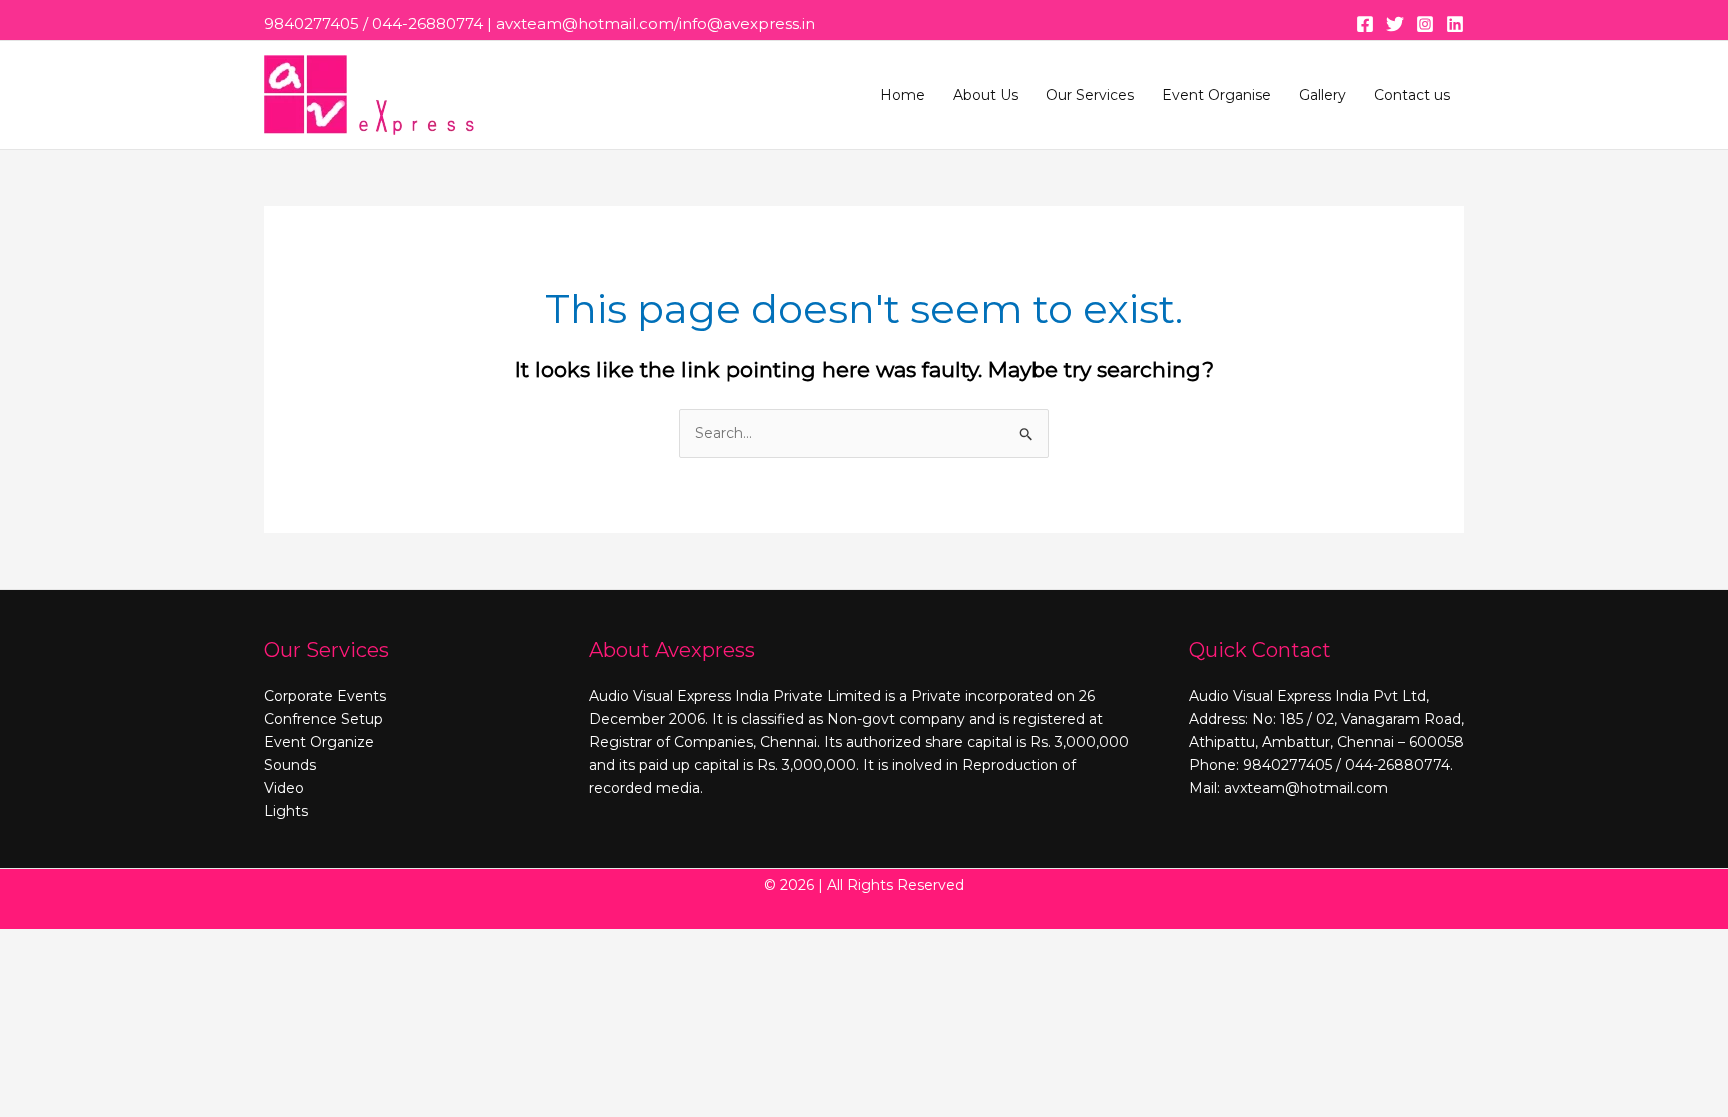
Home (902, 95)
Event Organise (1216, 95)
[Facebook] (1365, 24)
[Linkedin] (1455, 24)
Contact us (1412, 95)
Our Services (1090, 95)
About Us (985, 95)
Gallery (1322, 95)
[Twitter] (1395, 24)
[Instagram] (1425, 24)
